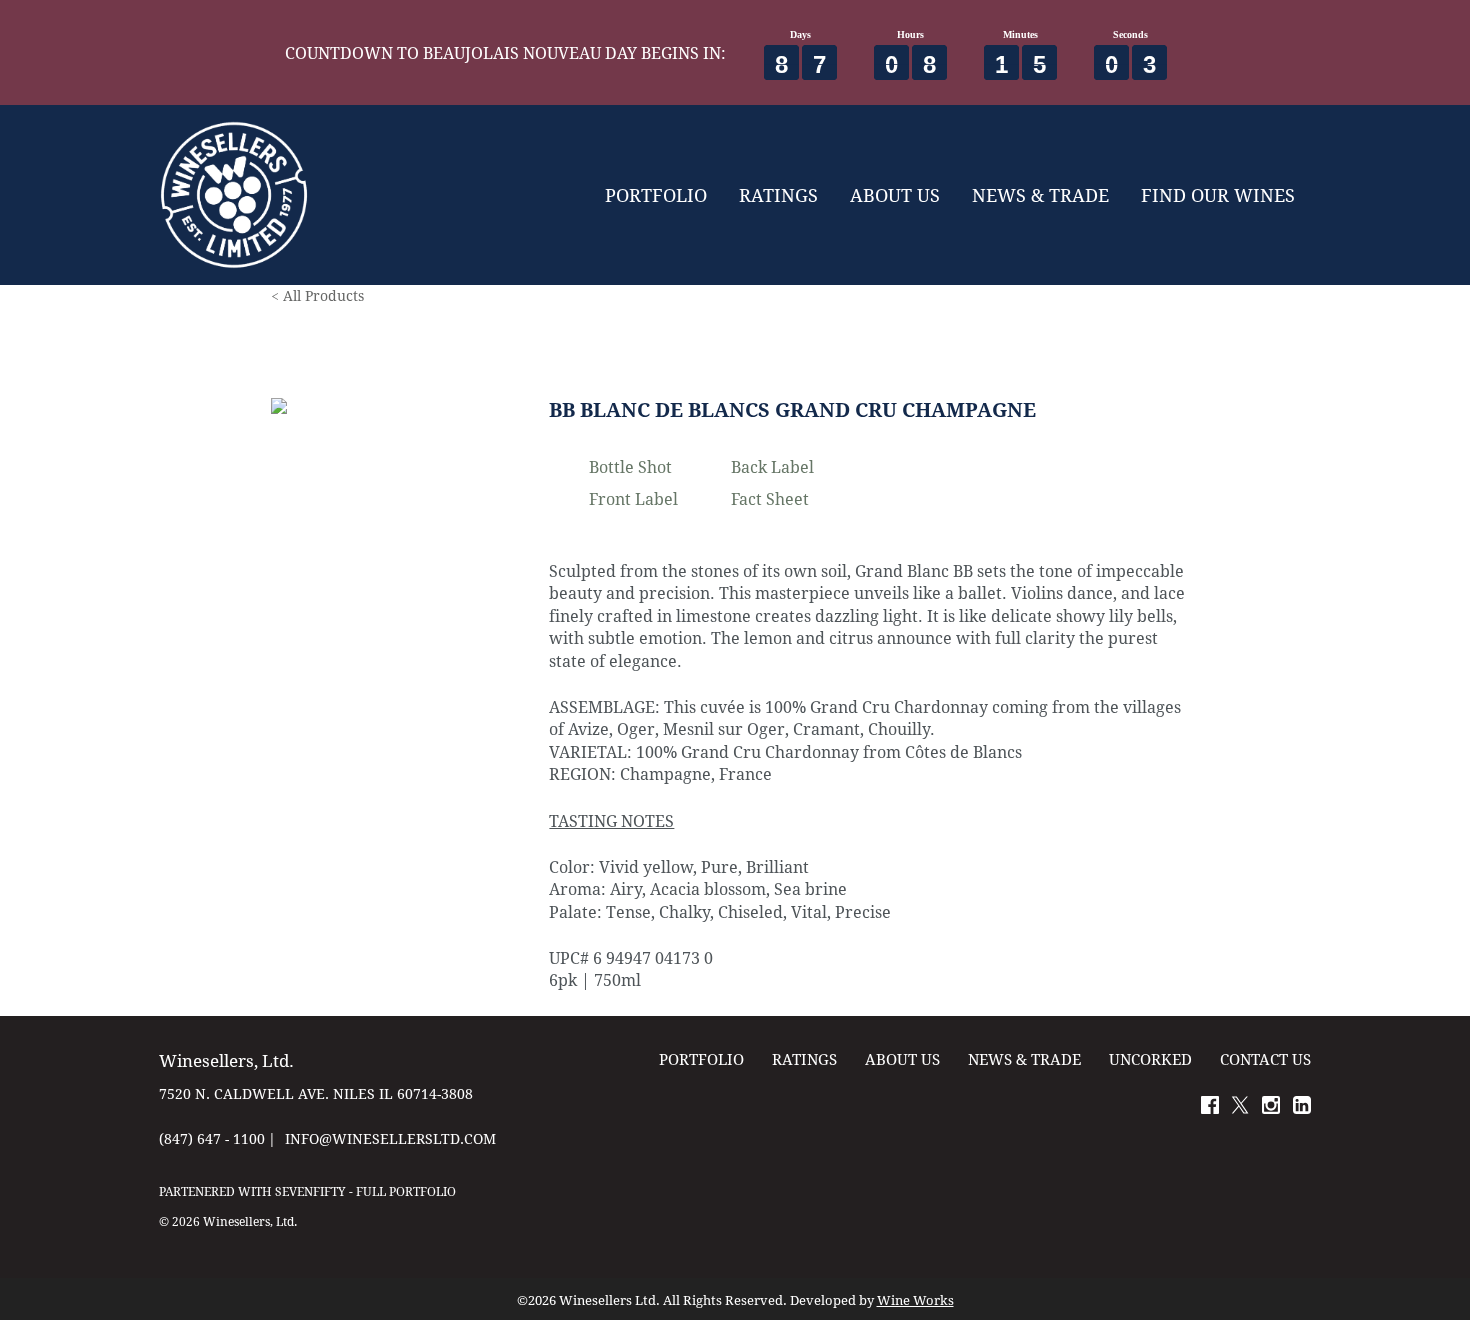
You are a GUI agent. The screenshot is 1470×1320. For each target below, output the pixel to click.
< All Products (317, 295)
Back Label (772, 466)
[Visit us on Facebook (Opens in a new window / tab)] (1210, 1108)
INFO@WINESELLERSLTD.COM (390, 1138)
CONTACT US (1265, 1059)
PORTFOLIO (656, 195)
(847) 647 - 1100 (212, 1138)
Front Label (633, 498)
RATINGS (778, 195)
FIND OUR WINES (1218, 195)
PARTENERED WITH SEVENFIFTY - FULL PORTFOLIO (307, 1191)
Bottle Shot (630, 466)
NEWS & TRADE (1040, 195)
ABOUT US (895, 195)
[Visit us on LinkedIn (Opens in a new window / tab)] (1302, 1108)
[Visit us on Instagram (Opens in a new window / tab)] (1271, 1108)
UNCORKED (1150, 1059)
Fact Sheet (770, 498)
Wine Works (915, 1300)
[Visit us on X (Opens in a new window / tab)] (1240, 1108)
